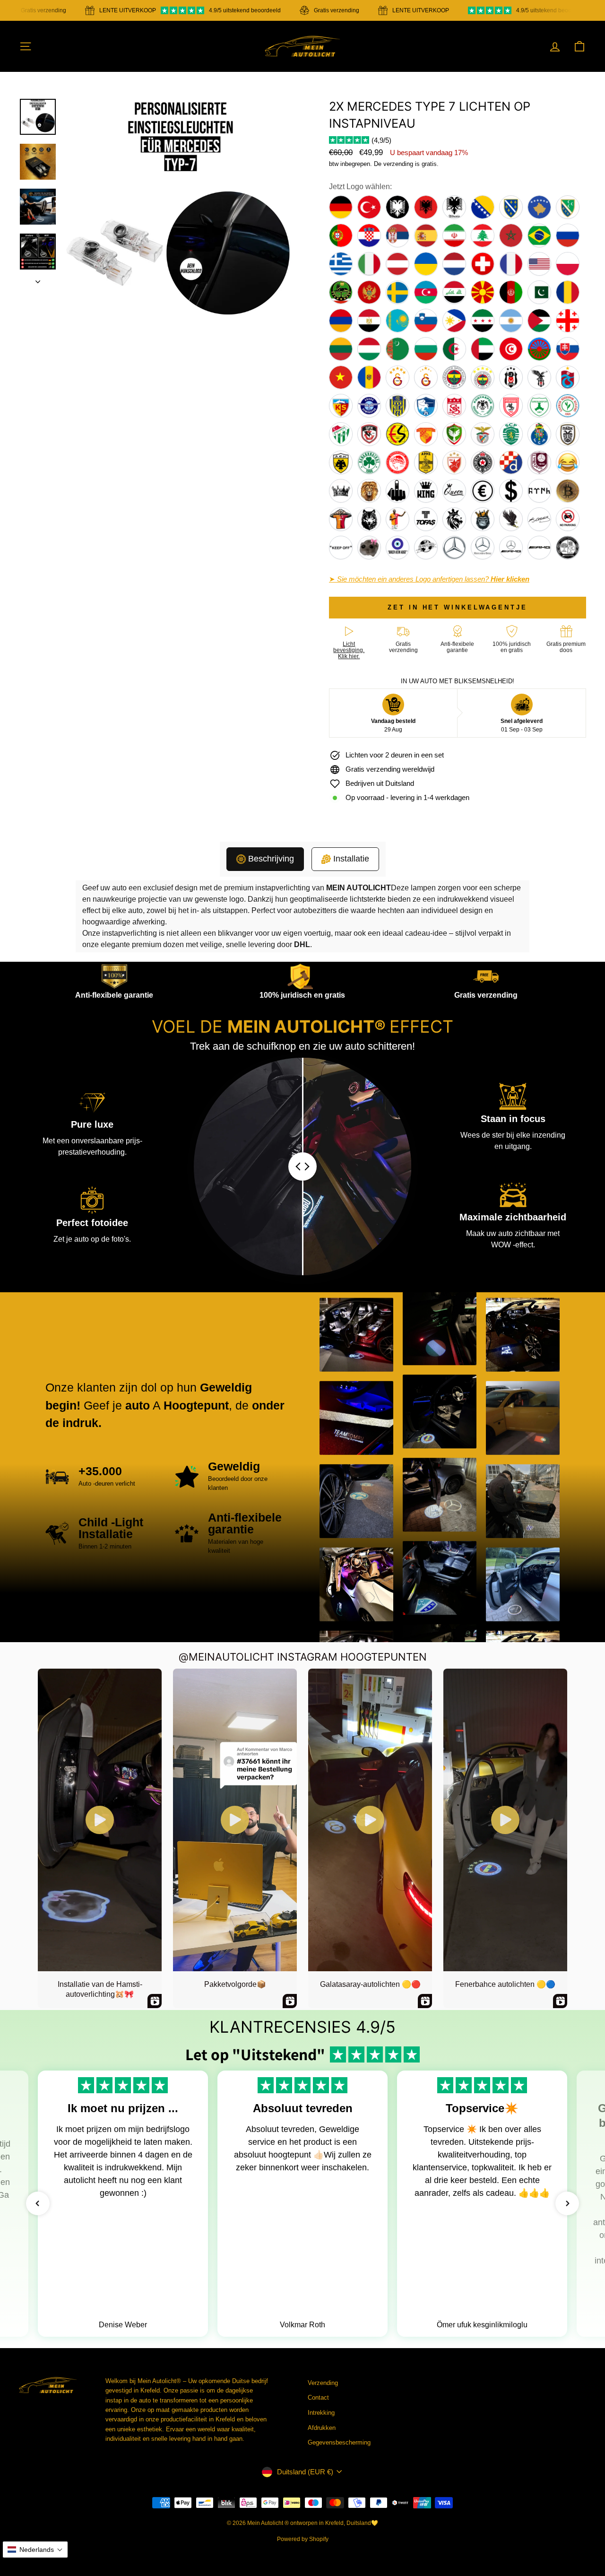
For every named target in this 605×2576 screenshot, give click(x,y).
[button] (38, 2203)
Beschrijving (271, 859)
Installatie (351, 859)
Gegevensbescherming (339, 2442)
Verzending (323, 2383)
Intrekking (321, 2413)
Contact (318, 2398)
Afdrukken (322, 2428)
